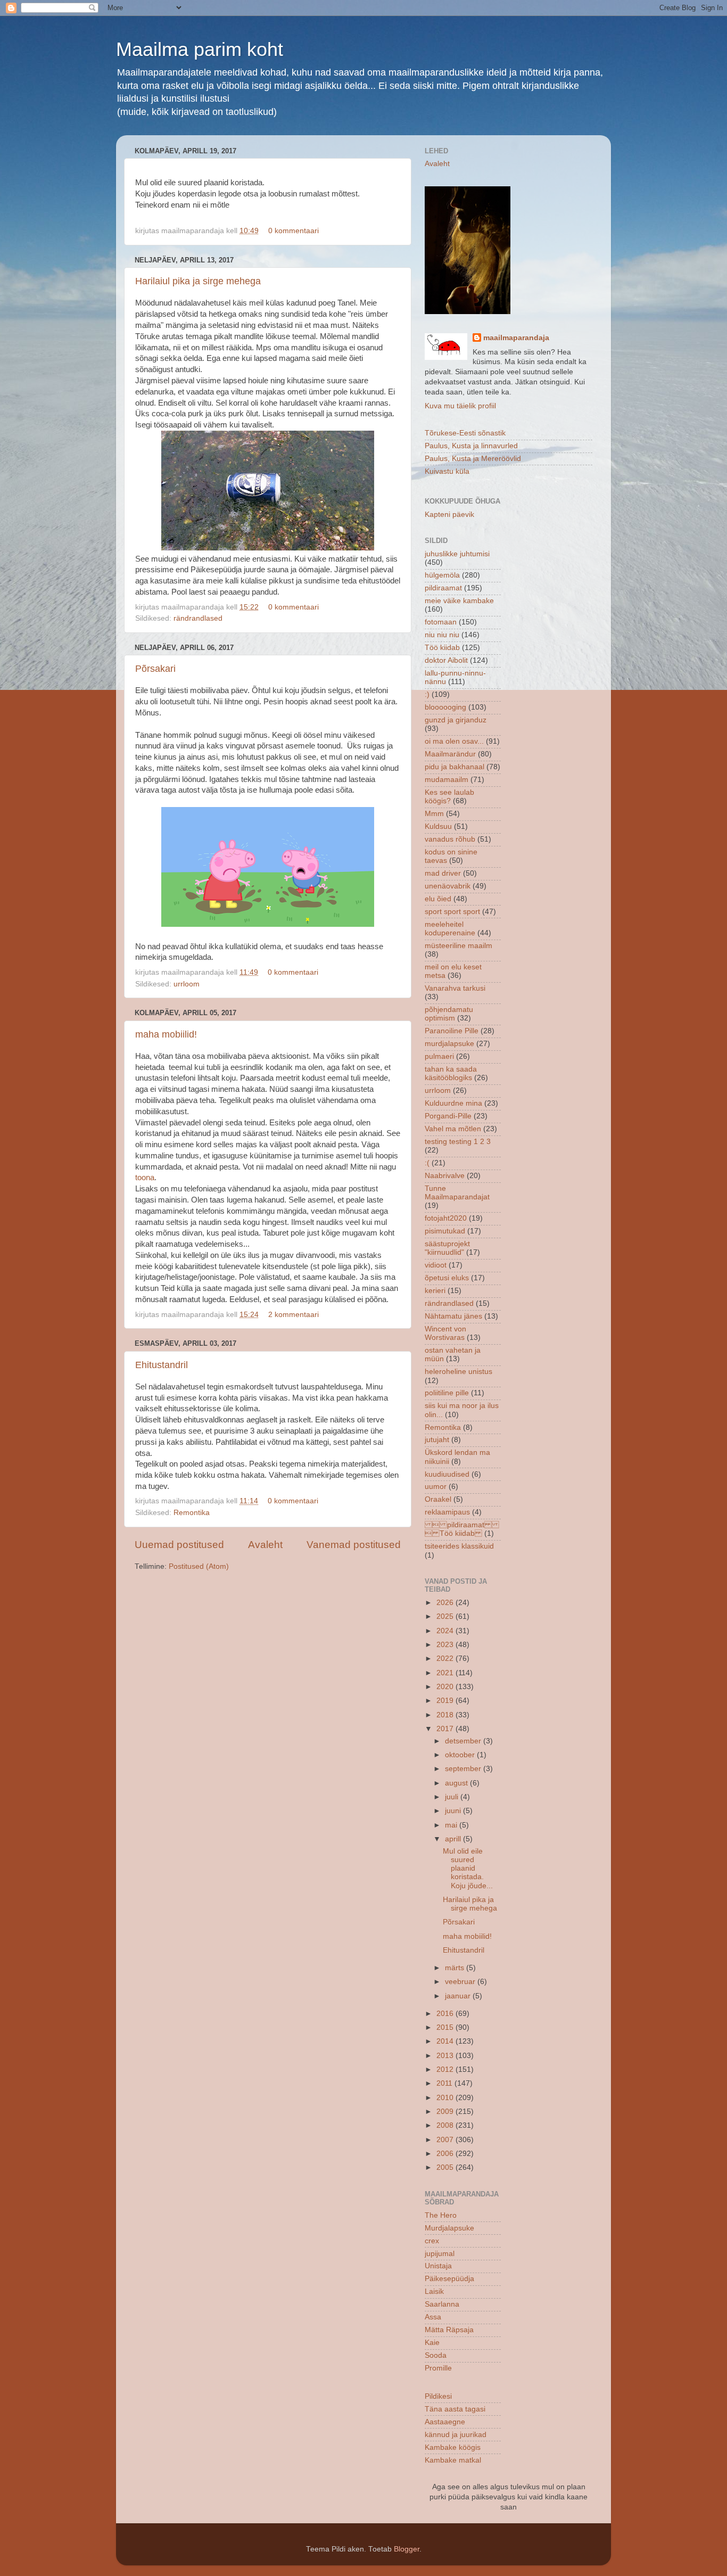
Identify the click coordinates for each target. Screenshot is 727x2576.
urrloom (187, 984)
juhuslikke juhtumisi (457, 554)
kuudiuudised (447, 1474)
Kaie (432, 2343)
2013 (446, 2056)
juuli (453, 1797)
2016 (446, 2014)
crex (432, 2241)
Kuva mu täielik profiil (460, 406)
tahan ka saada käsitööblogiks (451, 1073)
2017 (446, 1729)
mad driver (443, 873)
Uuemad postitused (179, 1545)
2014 (446, 2041)
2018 (446, 1715)
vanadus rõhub (450, 839)
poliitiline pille (447, 1393)
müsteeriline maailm (458, 946)
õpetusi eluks (447, 1278)
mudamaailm (447, 780)
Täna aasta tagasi (455, 2409)
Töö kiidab (442, 648)
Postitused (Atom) (199, 1566)
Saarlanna (442, 2304)
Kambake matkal (453, 2460)
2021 (446, 1673)
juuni (454, 1811)
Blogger (407, 2549)
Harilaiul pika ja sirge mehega (198, 281)
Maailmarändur (450, 754)
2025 (446, 1616)
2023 (446, 1645)
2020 (446, 1687)
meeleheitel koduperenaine (450, 929)
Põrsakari (155, 669)
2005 (446, 2167)
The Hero (441, 2215)
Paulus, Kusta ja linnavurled (471, 446)
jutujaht (437, 1440)
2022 (446, 1659)
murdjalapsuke (449, 1044)
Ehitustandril (162, 1365)
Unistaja (438, 2266)
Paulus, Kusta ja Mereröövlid (473, 459)
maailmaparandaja (516, 338)
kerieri (435, 1291)
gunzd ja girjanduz (456, 720)
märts (456, 1968)
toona (145, 1178)
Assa (433, 2317)
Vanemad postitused (354, 1545)
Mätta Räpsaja (449, 2330)
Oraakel (438, 1499)
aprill (454, 1839)
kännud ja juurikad (456, 2435)
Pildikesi (438, 2396)
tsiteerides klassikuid (459, 1546)
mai (452, 1825)
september (464, 1769)
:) (427, 694)
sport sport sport (452, 912)
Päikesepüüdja (449, 2279)
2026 (446, 1603)
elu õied (438, 899)
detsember (464, 1741)
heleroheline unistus (458, 1372)
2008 (446, 2125)
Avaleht (265, 1545)
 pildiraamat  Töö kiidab (462, 1529)
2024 (446, 1631)
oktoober (461, 1755)
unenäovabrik (448, 886)
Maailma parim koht (200, 49)
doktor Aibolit (446, 660)
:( (427, 1163)
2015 (446, 2027)
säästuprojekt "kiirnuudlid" (447, 1248)
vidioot (436, 1265)
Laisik (434, 2291)
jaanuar (459, 1996)
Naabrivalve (445, 1176)
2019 (446, 1701)
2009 (446, 2112)
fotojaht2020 (446, 1218)
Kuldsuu (438, 826)
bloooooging (445, 707)
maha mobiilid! (166, 1034)
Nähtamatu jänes (453, 1316)
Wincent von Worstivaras (445, 1333)
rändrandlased (198, 618)
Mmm (434, 814)
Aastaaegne (445, 2422)
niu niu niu (442, 635)
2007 (446, 2140)
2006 (446, 2154)
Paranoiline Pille (452, 1031)
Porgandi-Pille (448, 1116)
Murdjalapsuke (449, 2228)
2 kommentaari (294, 1315)
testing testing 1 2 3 (458, 1142)
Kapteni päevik (449, 515)
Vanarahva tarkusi (455, 988)
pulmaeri (439, 1056)
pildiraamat (443, 588)
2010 (446, 2098)
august (457, 1783)
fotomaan (441, 622)
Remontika (192, 1513)
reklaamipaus (447, 1512)
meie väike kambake (459, 601)
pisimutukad (445, 1231)
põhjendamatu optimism (449, 1014)
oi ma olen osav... (454, 741)
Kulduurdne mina (453, 1103)
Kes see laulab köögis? (449, 797)
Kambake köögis (453, 2447)
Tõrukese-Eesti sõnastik (465, 433)
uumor (436, 1487)
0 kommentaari (294, 231)
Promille (438, 2368)
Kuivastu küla (447, 471)
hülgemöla (442, 575)
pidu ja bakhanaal (455, 767)
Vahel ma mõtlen (453, 1129)
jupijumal (440, 2254)
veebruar (461, 1982)
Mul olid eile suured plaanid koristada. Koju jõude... (468, 1869)
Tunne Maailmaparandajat (457, 1193)
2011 (445, 2083)
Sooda (436, 2355)
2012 (446, 2069)
